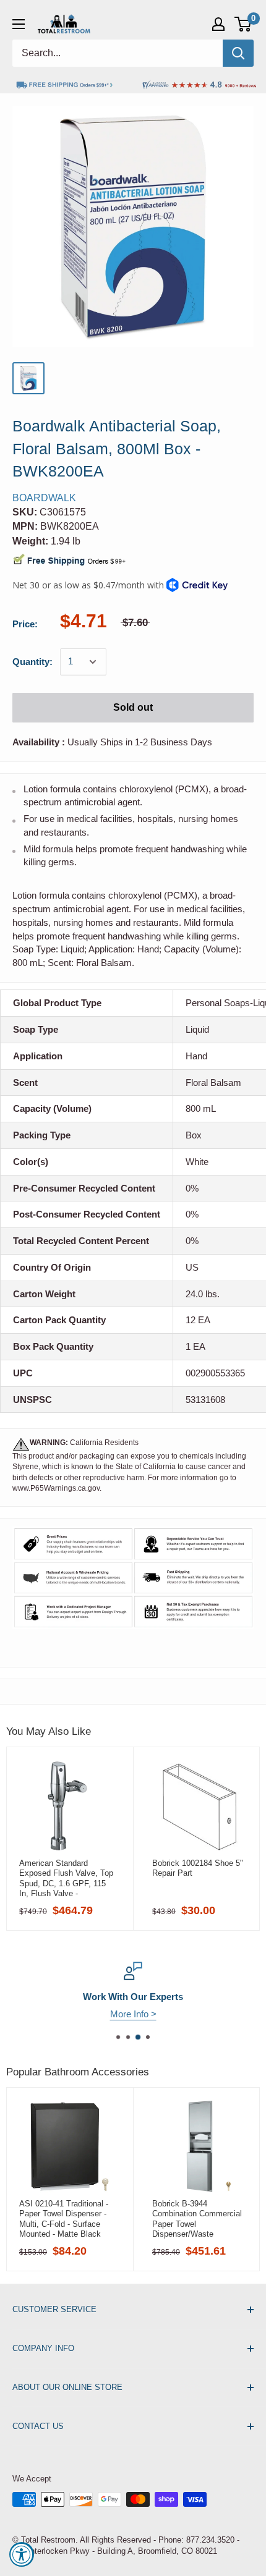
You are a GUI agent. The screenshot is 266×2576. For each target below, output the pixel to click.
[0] (243, 24)
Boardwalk (44, 498)
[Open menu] (19, 24)
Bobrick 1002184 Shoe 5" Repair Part (198, 1868)
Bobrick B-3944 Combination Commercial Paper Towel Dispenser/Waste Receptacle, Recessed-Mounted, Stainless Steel (197, 2219)
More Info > (133, 2014)
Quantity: (32, 662)
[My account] (218, 24)
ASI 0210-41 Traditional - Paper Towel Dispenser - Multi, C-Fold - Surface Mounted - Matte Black (64, 2219)
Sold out (133, 707)
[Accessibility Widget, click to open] (22, 2554)
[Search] (238, 53)
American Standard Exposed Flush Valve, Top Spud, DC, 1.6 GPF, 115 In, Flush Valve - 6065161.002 (66, 1878)
